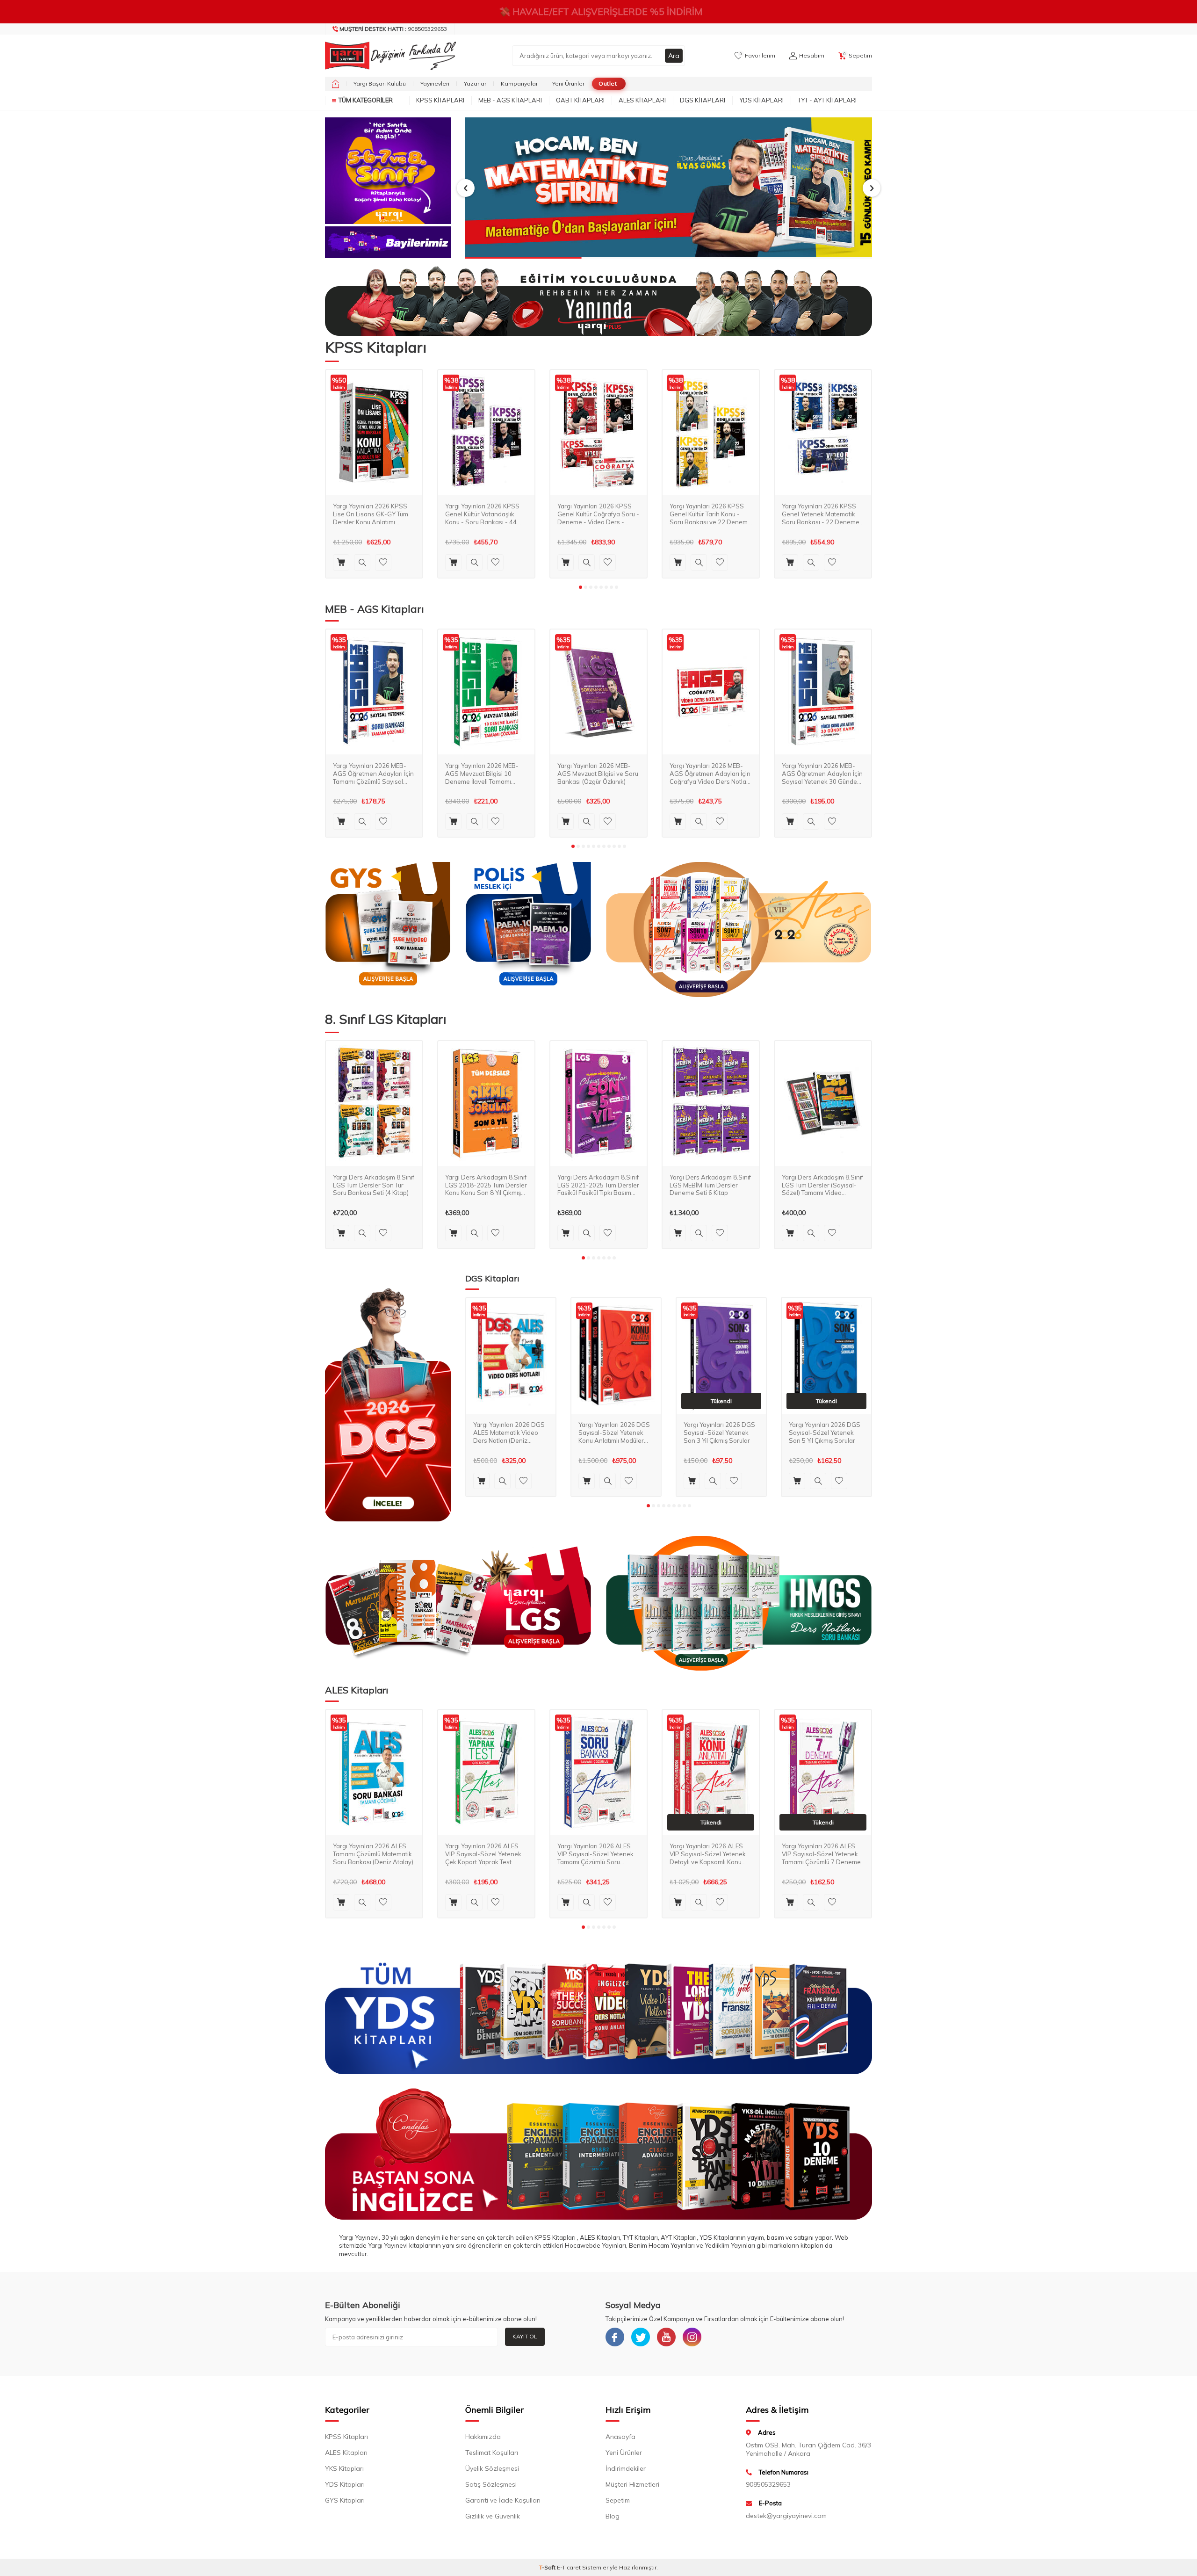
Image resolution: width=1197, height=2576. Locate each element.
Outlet (608, 83)
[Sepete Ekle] (341, 562)
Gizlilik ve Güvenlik (493, 2516)
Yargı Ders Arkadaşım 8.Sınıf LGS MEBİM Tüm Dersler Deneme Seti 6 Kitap (710, 1185)
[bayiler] (388, 242)
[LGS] (458, 1603)
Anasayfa (620, 2437)
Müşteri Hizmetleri (632, 2484)
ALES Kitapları (642, 100)
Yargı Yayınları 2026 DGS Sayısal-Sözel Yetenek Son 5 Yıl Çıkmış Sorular (825, 1433)
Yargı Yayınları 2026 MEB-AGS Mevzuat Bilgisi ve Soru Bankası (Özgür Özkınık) (598, 773)
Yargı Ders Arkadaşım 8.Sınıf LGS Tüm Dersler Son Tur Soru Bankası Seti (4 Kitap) (374, 1185)
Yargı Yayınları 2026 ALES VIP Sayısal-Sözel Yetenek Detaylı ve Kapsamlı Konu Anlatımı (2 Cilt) (708, 1854)
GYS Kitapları (345, 2500)
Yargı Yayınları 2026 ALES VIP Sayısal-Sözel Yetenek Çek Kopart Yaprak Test (483, 1854)
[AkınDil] (598, 2154)
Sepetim (618, 2500)
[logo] (388, 56)
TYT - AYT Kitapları (827, 100)
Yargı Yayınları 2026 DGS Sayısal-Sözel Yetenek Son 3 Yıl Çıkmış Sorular (719, 1433)
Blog (613, 2516)
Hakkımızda (483, 2437)
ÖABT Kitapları (580, 100)
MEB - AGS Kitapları (510, 100)
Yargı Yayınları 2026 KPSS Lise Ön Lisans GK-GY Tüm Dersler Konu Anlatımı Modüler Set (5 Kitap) (371, 514)
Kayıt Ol (525, 2336)
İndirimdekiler (626, 2468)
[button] (466, 188)
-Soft (548, 2567)
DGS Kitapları (703, 100)
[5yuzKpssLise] (739, 930)
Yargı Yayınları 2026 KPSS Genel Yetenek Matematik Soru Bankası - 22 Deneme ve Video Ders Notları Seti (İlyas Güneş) (821, 514)
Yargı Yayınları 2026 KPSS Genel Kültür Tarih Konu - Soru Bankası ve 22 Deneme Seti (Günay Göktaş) (710, 514)
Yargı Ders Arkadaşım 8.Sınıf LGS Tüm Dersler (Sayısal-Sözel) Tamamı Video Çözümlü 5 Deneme (822, 1185)
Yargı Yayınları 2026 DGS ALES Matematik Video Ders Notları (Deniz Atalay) (509, 1433)
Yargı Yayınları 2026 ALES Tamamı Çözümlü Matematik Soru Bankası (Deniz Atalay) (373, 1854)
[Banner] (388, 171)
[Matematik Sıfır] (669, 188)
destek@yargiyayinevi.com (786, 2516)
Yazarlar (475, 83)
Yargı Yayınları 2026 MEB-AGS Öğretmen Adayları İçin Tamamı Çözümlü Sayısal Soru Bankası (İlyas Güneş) (373, 773)
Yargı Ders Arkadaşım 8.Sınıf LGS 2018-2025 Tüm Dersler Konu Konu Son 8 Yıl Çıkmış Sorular (486, 1185)
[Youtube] (666, 2337)
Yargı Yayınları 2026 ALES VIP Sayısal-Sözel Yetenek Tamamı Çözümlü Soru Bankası (595, 1854)
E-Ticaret (569, 2567)
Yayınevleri (435, 83)
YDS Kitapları (761, 100)
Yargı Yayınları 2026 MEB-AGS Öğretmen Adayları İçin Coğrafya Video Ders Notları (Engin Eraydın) (710, 773)
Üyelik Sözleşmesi (492, 2468)
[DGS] (388, 1404)
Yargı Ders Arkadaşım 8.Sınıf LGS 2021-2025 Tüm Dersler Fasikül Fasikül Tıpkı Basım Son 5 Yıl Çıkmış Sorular (598, 1185)
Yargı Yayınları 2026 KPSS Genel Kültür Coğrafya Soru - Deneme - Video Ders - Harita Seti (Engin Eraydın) (598, 514)
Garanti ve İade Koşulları (503, 2500)
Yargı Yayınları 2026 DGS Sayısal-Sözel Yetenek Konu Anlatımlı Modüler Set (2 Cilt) (614, 1433)
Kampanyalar (519, 83)
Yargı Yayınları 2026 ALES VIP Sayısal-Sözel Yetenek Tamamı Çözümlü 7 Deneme (821, 1854)
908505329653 (393, 29)
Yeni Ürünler (568, 83)
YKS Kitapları (344, 2468)
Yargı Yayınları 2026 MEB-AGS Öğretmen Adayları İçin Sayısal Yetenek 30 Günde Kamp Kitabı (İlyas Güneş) (822, 773)
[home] (335, 84)
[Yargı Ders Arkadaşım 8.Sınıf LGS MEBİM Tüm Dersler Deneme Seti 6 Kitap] (711, 1104)
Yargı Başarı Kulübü (380, 83)
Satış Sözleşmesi (491, 2484)
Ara (674, 56)
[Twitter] (641, 2337)
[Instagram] (692, 2337)
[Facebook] (615, 2337)
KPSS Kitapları (440, 100)
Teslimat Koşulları (492, 2453)
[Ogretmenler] (739, 1603)
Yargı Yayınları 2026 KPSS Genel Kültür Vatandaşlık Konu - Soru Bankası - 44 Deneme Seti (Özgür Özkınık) (486, 514)
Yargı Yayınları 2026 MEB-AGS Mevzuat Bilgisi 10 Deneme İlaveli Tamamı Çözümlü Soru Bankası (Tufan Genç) (482, 773)
